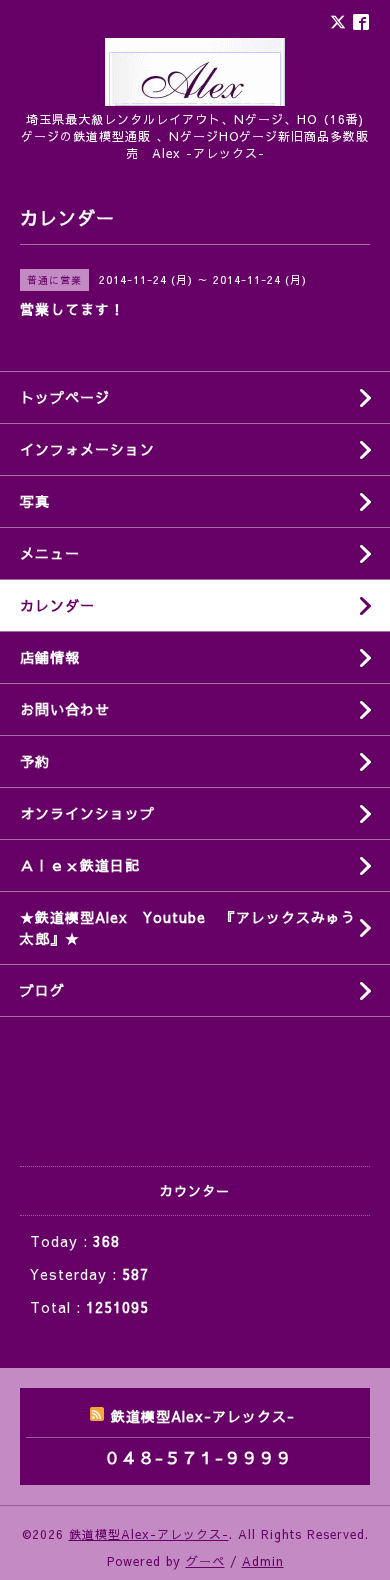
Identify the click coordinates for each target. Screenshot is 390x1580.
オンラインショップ (87, 813)
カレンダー (57, 605)
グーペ (205, 1561)
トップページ (65, 397)
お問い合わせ (65, 709)
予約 (35, 761)
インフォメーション (87, 449)
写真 (35, 501)
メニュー (50, 553)
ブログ (42, 990)
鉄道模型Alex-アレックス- (149, 1534)
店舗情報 (50, 657)
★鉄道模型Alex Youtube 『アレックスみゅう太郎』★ (188, 927)
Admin (263, 1561)
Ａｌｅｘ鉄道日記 (80, 865)
